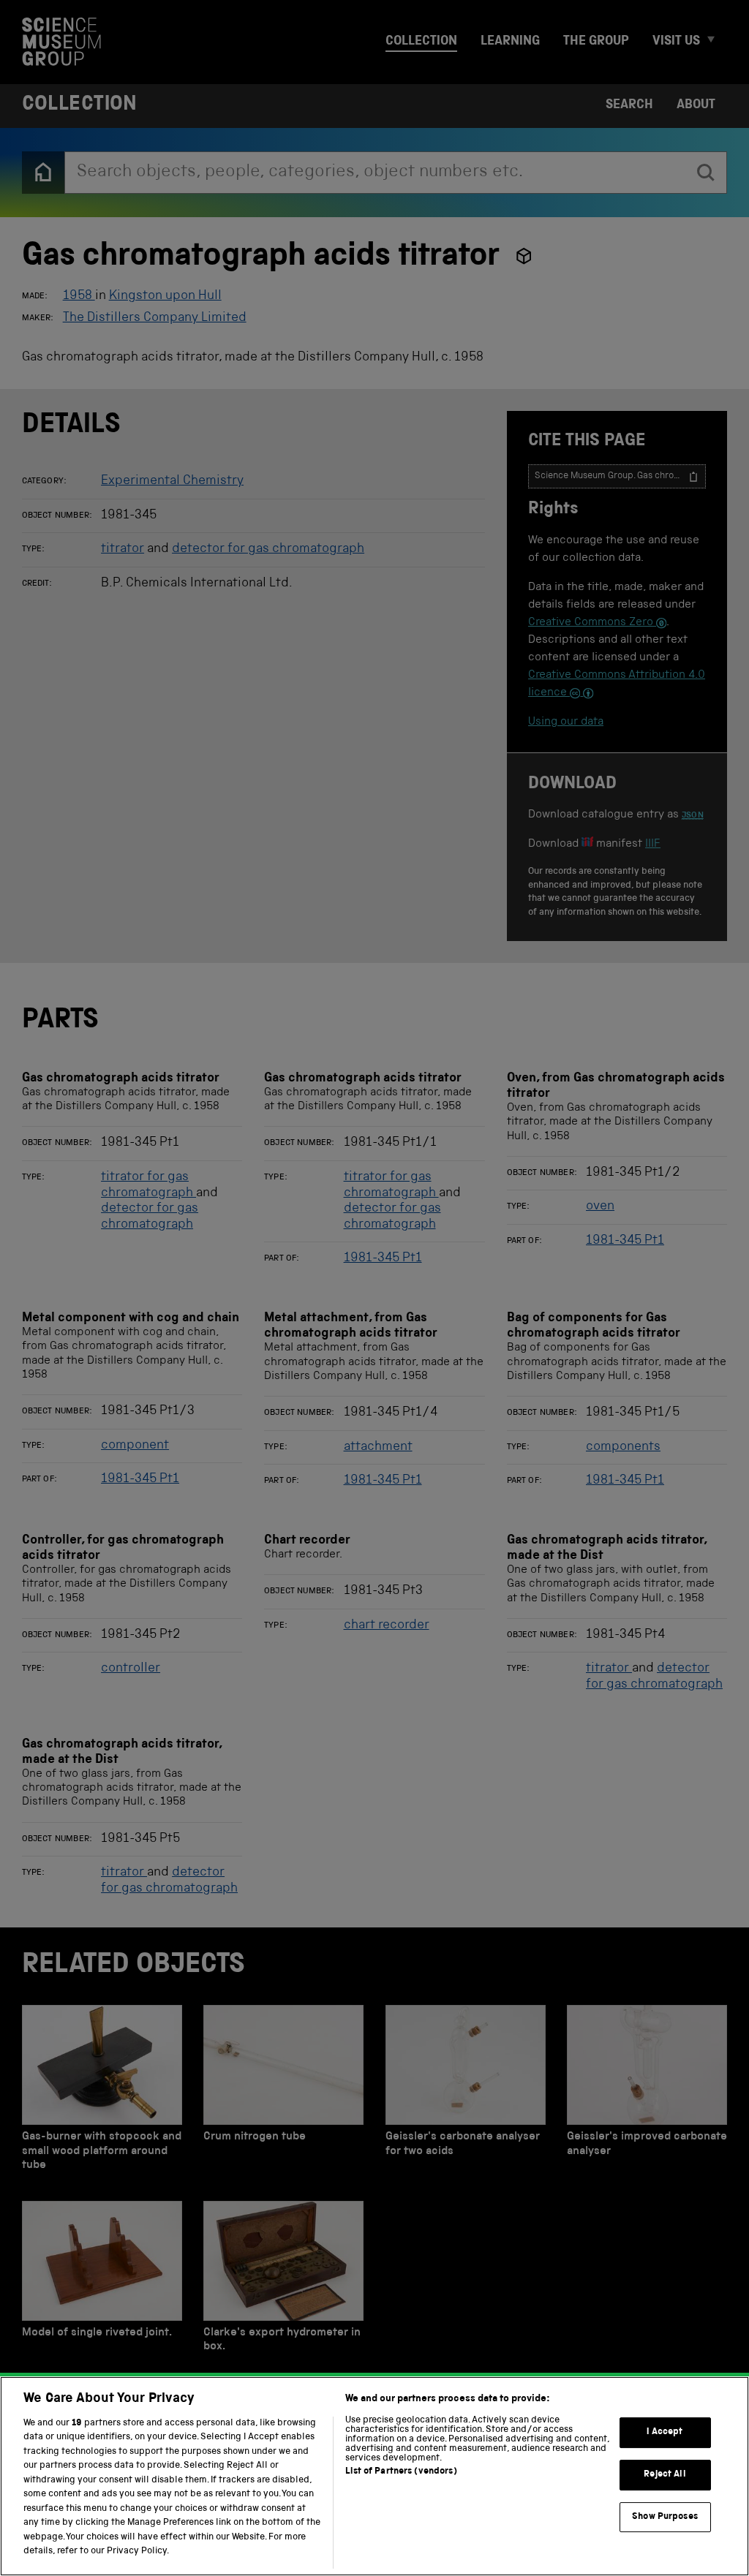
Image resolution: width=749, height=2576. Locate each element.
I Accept (665, 2433)
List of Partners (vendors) (401, 2472)
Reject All (665, 2475)
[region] (374, 2476)
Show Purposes (665, 2517)
